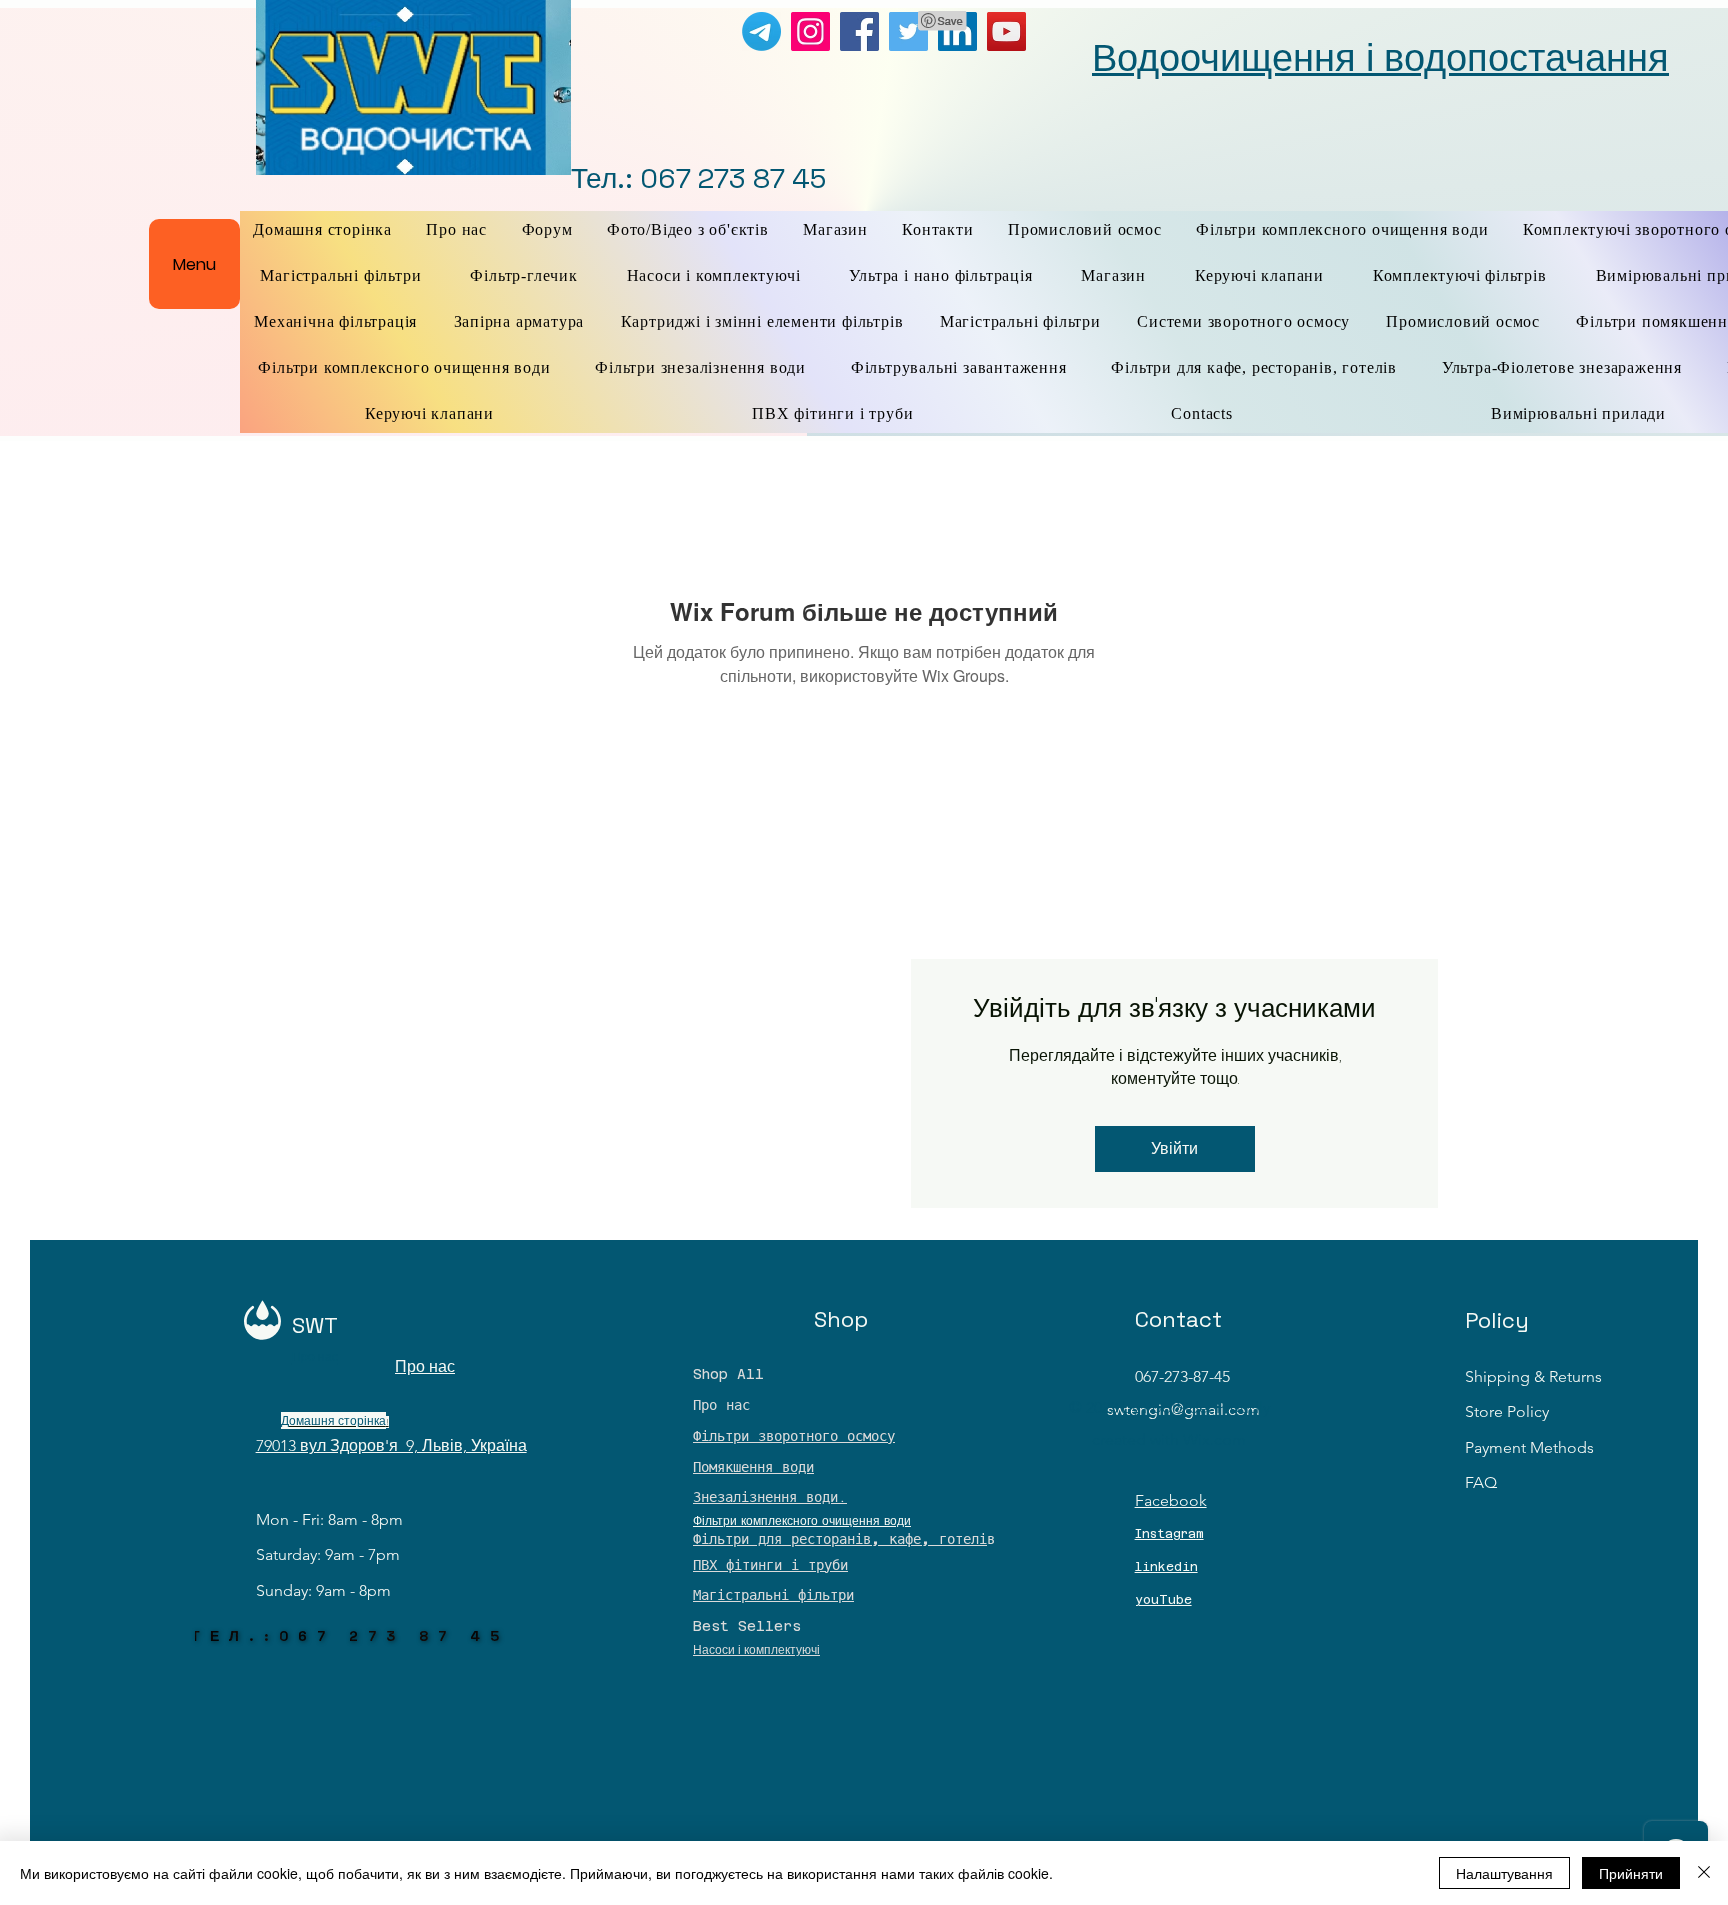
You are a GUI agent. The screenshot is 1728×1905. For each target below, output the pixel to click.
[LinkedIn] (957, 31)
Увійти (1174, 1148)
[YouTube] (1006, 31)
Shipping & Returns (1533, 1376)
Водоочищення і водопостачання (1380, 58)
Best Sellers (747, 1626)
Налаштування (1504, 1873)
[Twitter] (908, 31)
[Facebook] (859, 31)
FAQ (1481, 1482)
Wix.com (1214, 1439)
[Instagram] (810, 31)
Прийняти (1631, 1873)
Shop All (728, 1374)
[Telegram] (761, 31)
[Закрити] (1704, 1873)
